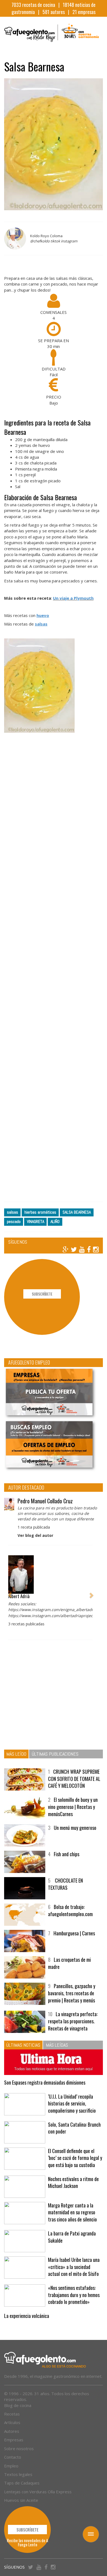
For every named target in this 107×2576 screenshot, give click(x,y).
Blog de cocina (18, 2405)
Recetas (12, 2414)
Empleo (11, 2466)
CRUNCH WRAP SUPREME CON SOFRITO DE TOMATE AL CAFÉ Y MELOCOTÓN (74, 1779)
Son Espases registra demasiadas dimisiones (45, 2082)
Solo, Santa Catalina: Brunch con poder (74, 2128)
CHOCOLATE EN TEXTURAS (65, 1884)
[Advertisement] (54, 967)
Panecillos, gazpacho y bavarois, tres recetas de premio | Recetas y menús (72, 1993)
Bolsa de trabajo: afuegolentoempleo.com (70, 1910)
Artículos (12, 2422)
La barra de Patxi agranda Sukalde (72, 2237)
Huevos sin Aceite (21, 2500)
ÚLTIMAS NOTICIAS (23, 2045)
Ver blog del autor (35, 1535)
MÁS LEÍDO (16, 1754)
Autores (12, 2431)
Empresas (14, 2440)
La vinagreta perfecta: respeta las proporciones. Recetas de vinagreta (73, 2021)
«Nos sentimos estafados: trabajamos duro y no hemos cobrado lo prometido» (74, 2295)
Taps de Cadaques (22, 2483)
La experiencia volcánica (27, 2316)
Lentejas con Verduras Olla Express (38, 2492)
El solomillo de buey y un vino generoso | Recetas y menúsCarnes (73, 1807)
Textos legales (18, 2474)
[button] (10, 1593)
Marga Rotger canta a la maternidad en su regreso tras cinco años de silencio (72, 2212)
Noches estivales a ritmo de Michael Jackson (73, 2182)
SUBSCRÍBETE (42, 1294)
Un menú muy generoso (75, 1828)
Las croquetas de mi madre (69, 1963)
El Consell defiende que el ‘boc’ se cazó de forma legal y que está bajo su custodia (75, 2158)
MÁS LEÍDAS (57, 2045)
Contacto (13, 2457)
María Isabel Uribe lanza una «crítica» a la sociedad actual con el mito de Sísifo (74, 2267)
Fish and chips (67, 1854)
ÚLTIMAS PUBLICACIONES (55, 1754)
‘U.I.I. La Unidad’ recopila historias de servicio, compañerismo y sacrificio (72, 2103)
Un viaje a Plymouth (73, 598)
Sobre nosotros (19, 2448)
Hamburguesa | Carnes (74, 1933)
